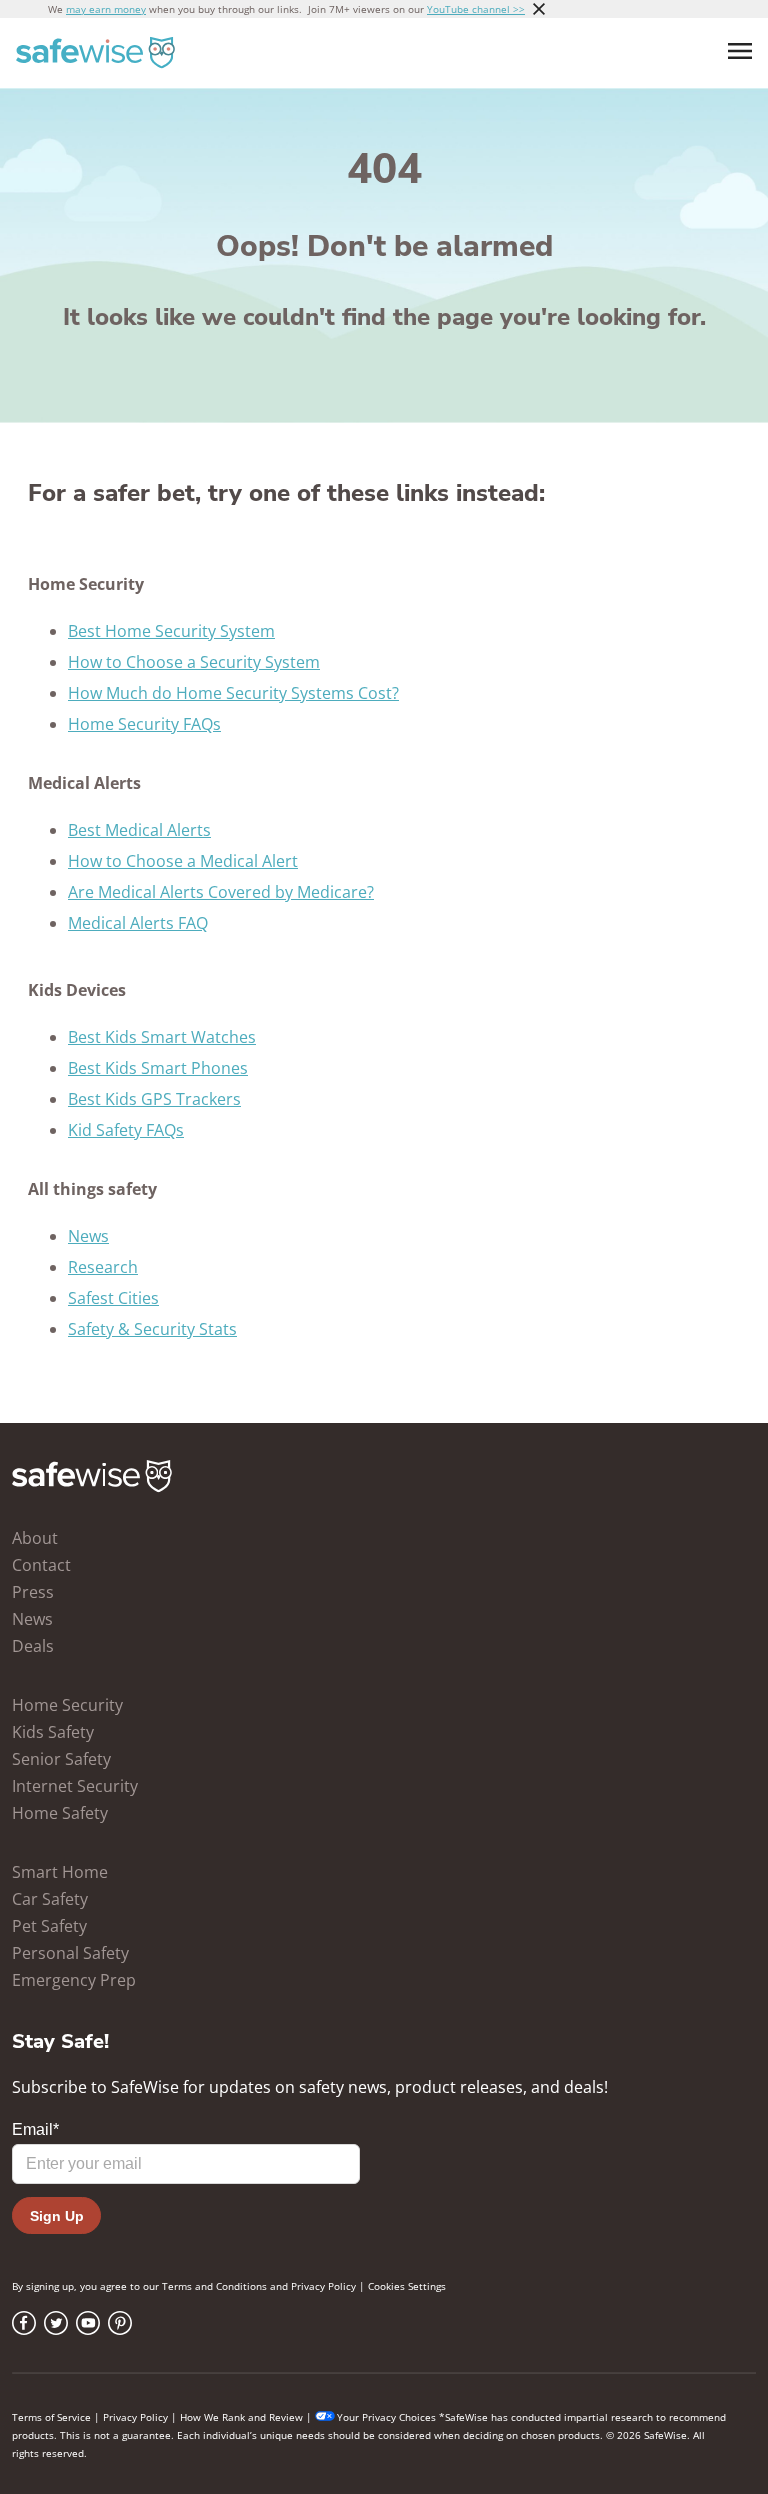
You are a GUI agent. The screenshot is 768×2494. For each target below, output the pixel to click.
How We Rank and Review (241, 2417)
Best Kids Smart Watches (162, 1037)
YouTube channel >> (476, 9)
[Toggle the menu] (740, 51)
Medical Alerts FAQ (138, 923)
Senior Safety (61, 1759)
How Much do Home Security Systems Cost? (233, 693)
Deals (33, 1646)
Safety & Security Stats (152, 1329)
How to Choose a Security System (194, 662)
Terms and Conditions (214, 2286)
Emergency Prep (74, 1980)
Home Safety (60, 1813)
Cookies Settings (407, 2286)
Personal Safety (70, 1953)
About (35, 1538)
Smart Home (60, 1872)
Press (33, 1592)
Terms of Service (51, 2417)
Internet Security (75, 1786)
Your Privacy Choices (386, 2417)
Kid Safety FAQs (126, 1130)
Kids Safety (53, 1732)
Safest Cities (113, 1298)
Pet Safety (49, 1926)
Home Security (67, 1705)
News (88, 1236)
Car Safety (50, 1899)
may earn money (106, 9)
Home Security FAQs (144, 724)
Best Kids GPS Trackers (154, 1099)
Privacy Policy (323, 2286)
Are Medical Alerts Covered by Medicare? (221, 892)
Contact (41, 1565)
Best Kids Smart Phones (158, 1068)
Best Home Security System (171, 631)
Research (103, 1267)
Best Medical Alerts (139, 830)
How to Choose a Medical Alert (183, 861)
